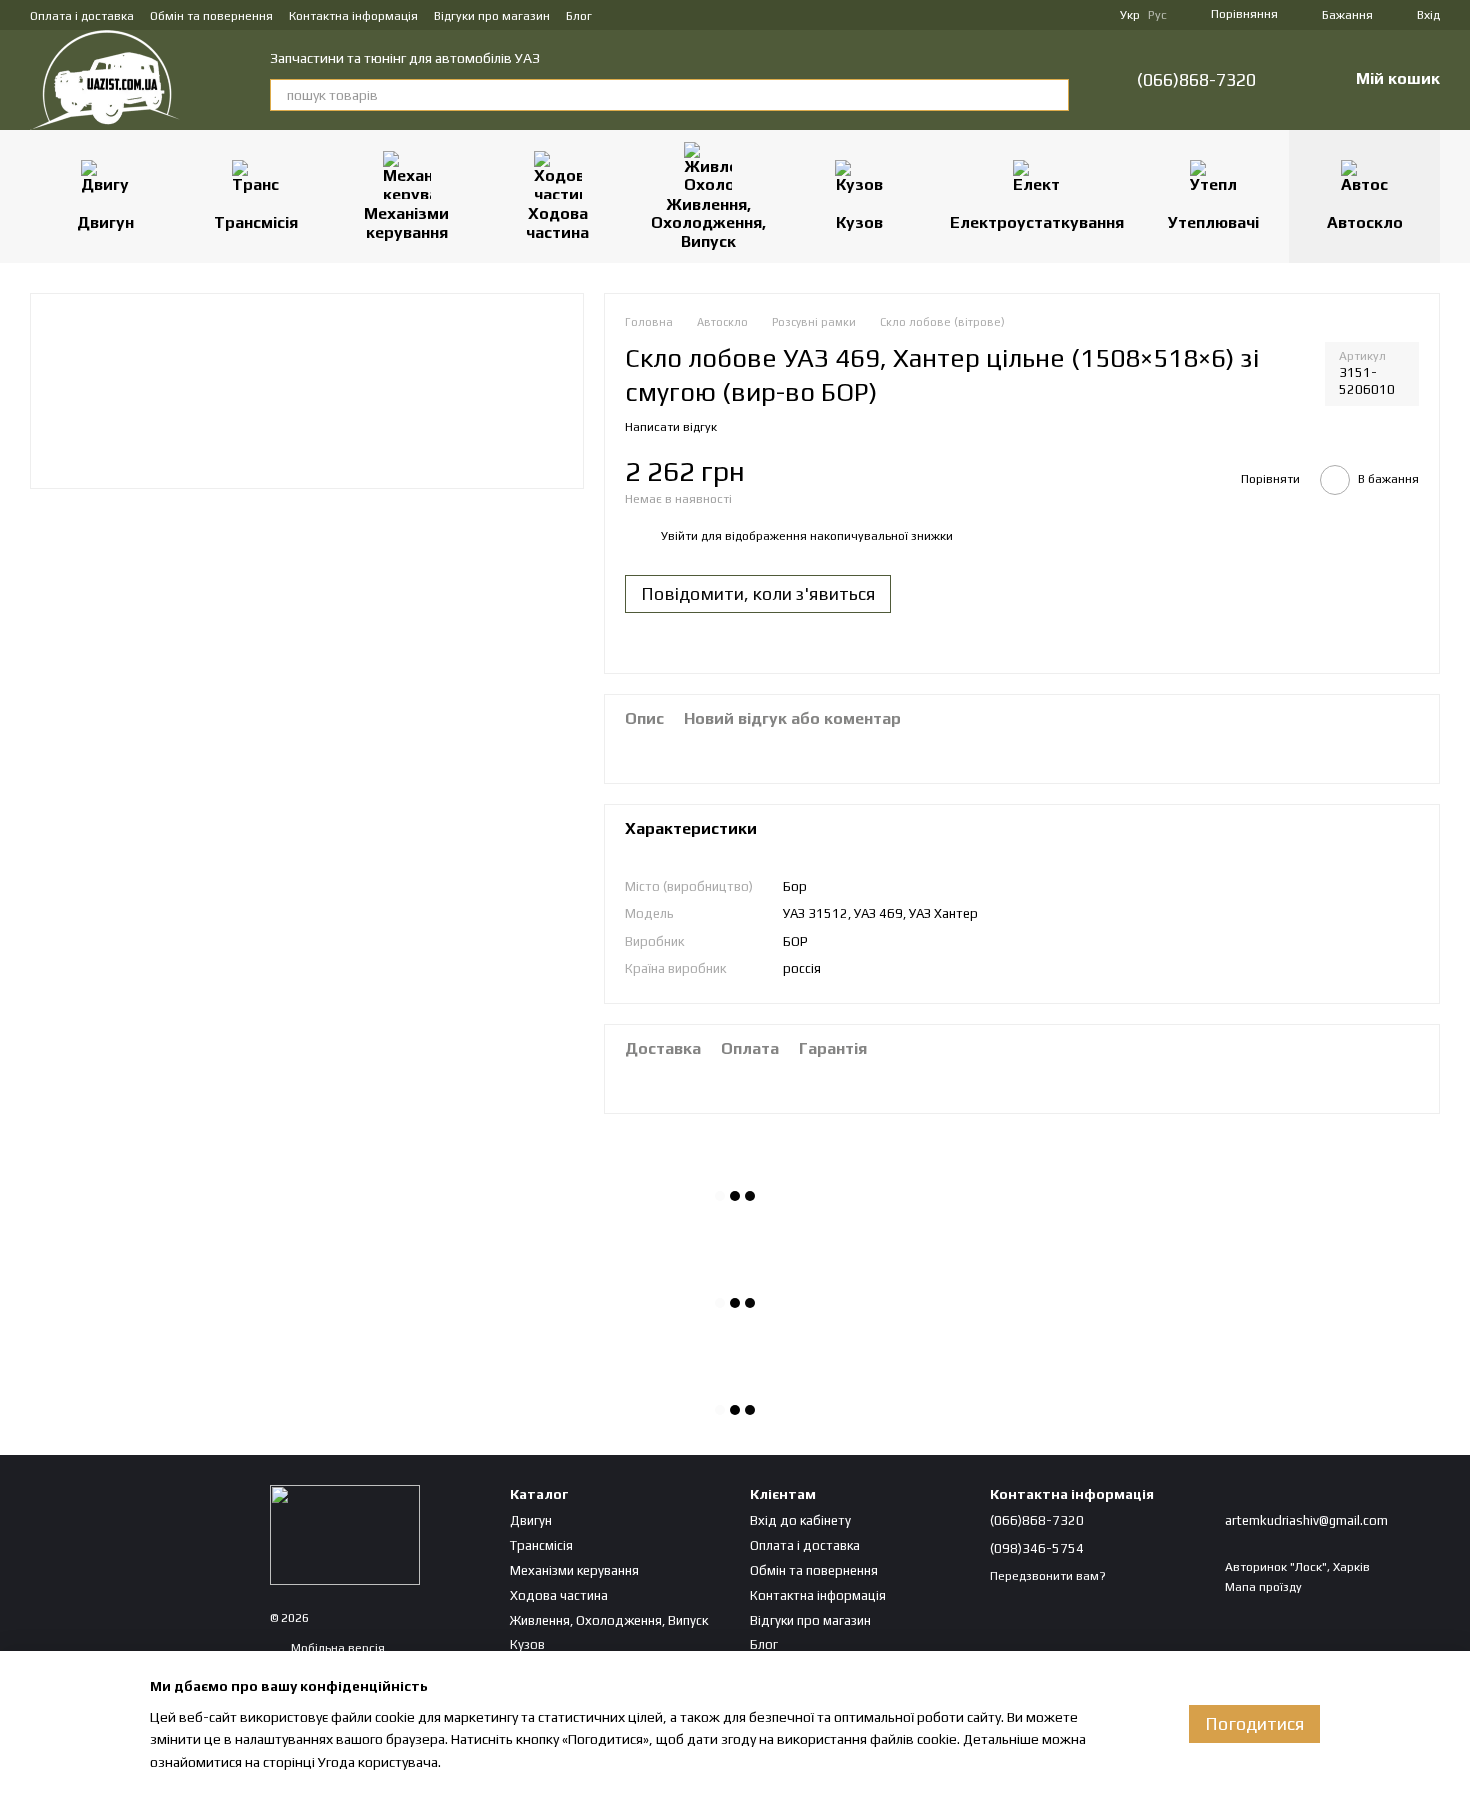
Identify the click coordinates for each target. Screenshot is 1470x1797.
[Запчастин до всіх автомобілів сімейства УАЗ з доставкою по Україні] (345, 1534)
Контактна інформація (353, 16)
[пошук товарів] (1053, 95)
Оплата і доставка (82, 16)
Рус (1157, 15)
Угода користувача (378, 1762)
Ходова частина (557, 222)
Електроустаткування (1037, 222)
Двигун (105, 222)
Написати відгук (671, 427)
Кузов (859, 222)
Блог (579, 16)
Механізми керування (406, 222)
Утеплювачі (1213, 222)
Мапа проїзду (1263, 1587)
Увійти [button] (679, 536)
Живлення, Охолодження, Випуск (708, 223)
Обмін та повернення (211, 16)
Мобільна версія (336, 1648)
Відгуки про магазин (492, 16)
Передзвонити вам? (1048, 1576)
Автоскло (1365, 222)
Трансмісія (256, 222)
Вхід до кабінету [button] (800, 1520)
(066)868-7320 (1196, 80)
